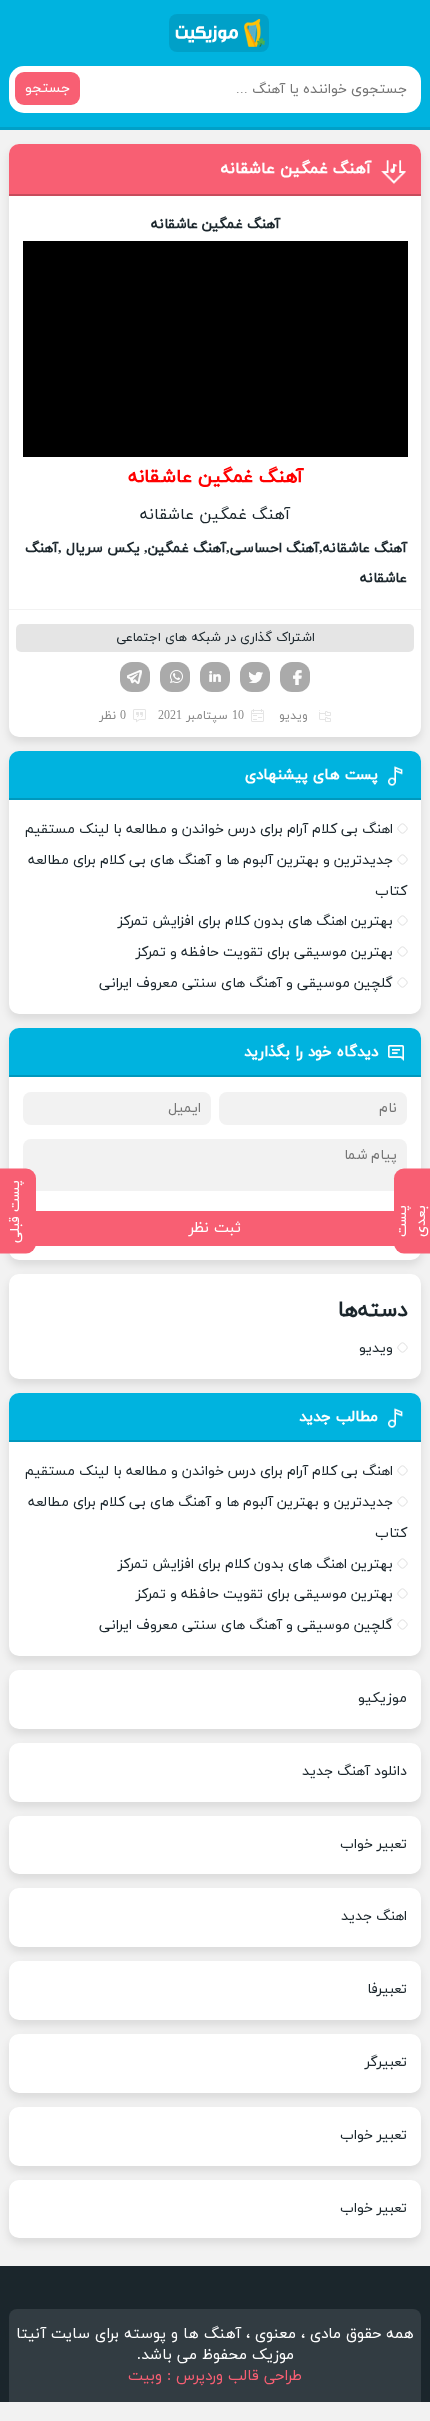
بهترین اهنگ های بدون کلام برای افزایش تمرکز (255, 921)
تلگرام (135, 677)
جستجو (47, 88)
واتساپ (175, 677)
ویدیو (293, 716)
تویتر (255, 677)
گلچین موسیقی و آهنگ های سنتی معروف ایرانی (246, 983)
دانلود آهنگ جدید (354, 1771)
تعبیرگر (386, 2062)
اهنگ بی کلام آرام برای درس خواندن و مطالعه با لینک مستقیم (209, 829)
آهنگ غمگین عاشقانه (296, 169)
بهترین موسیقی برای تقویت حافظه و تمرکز (264, 952)
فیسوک (295, 677)
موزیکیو (382, 1698)
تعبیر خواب (373, 1844)
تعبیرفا (387, 1989)
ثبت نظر (215, 1228)
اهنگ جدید (374, 1916)
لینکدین (215, 677)
